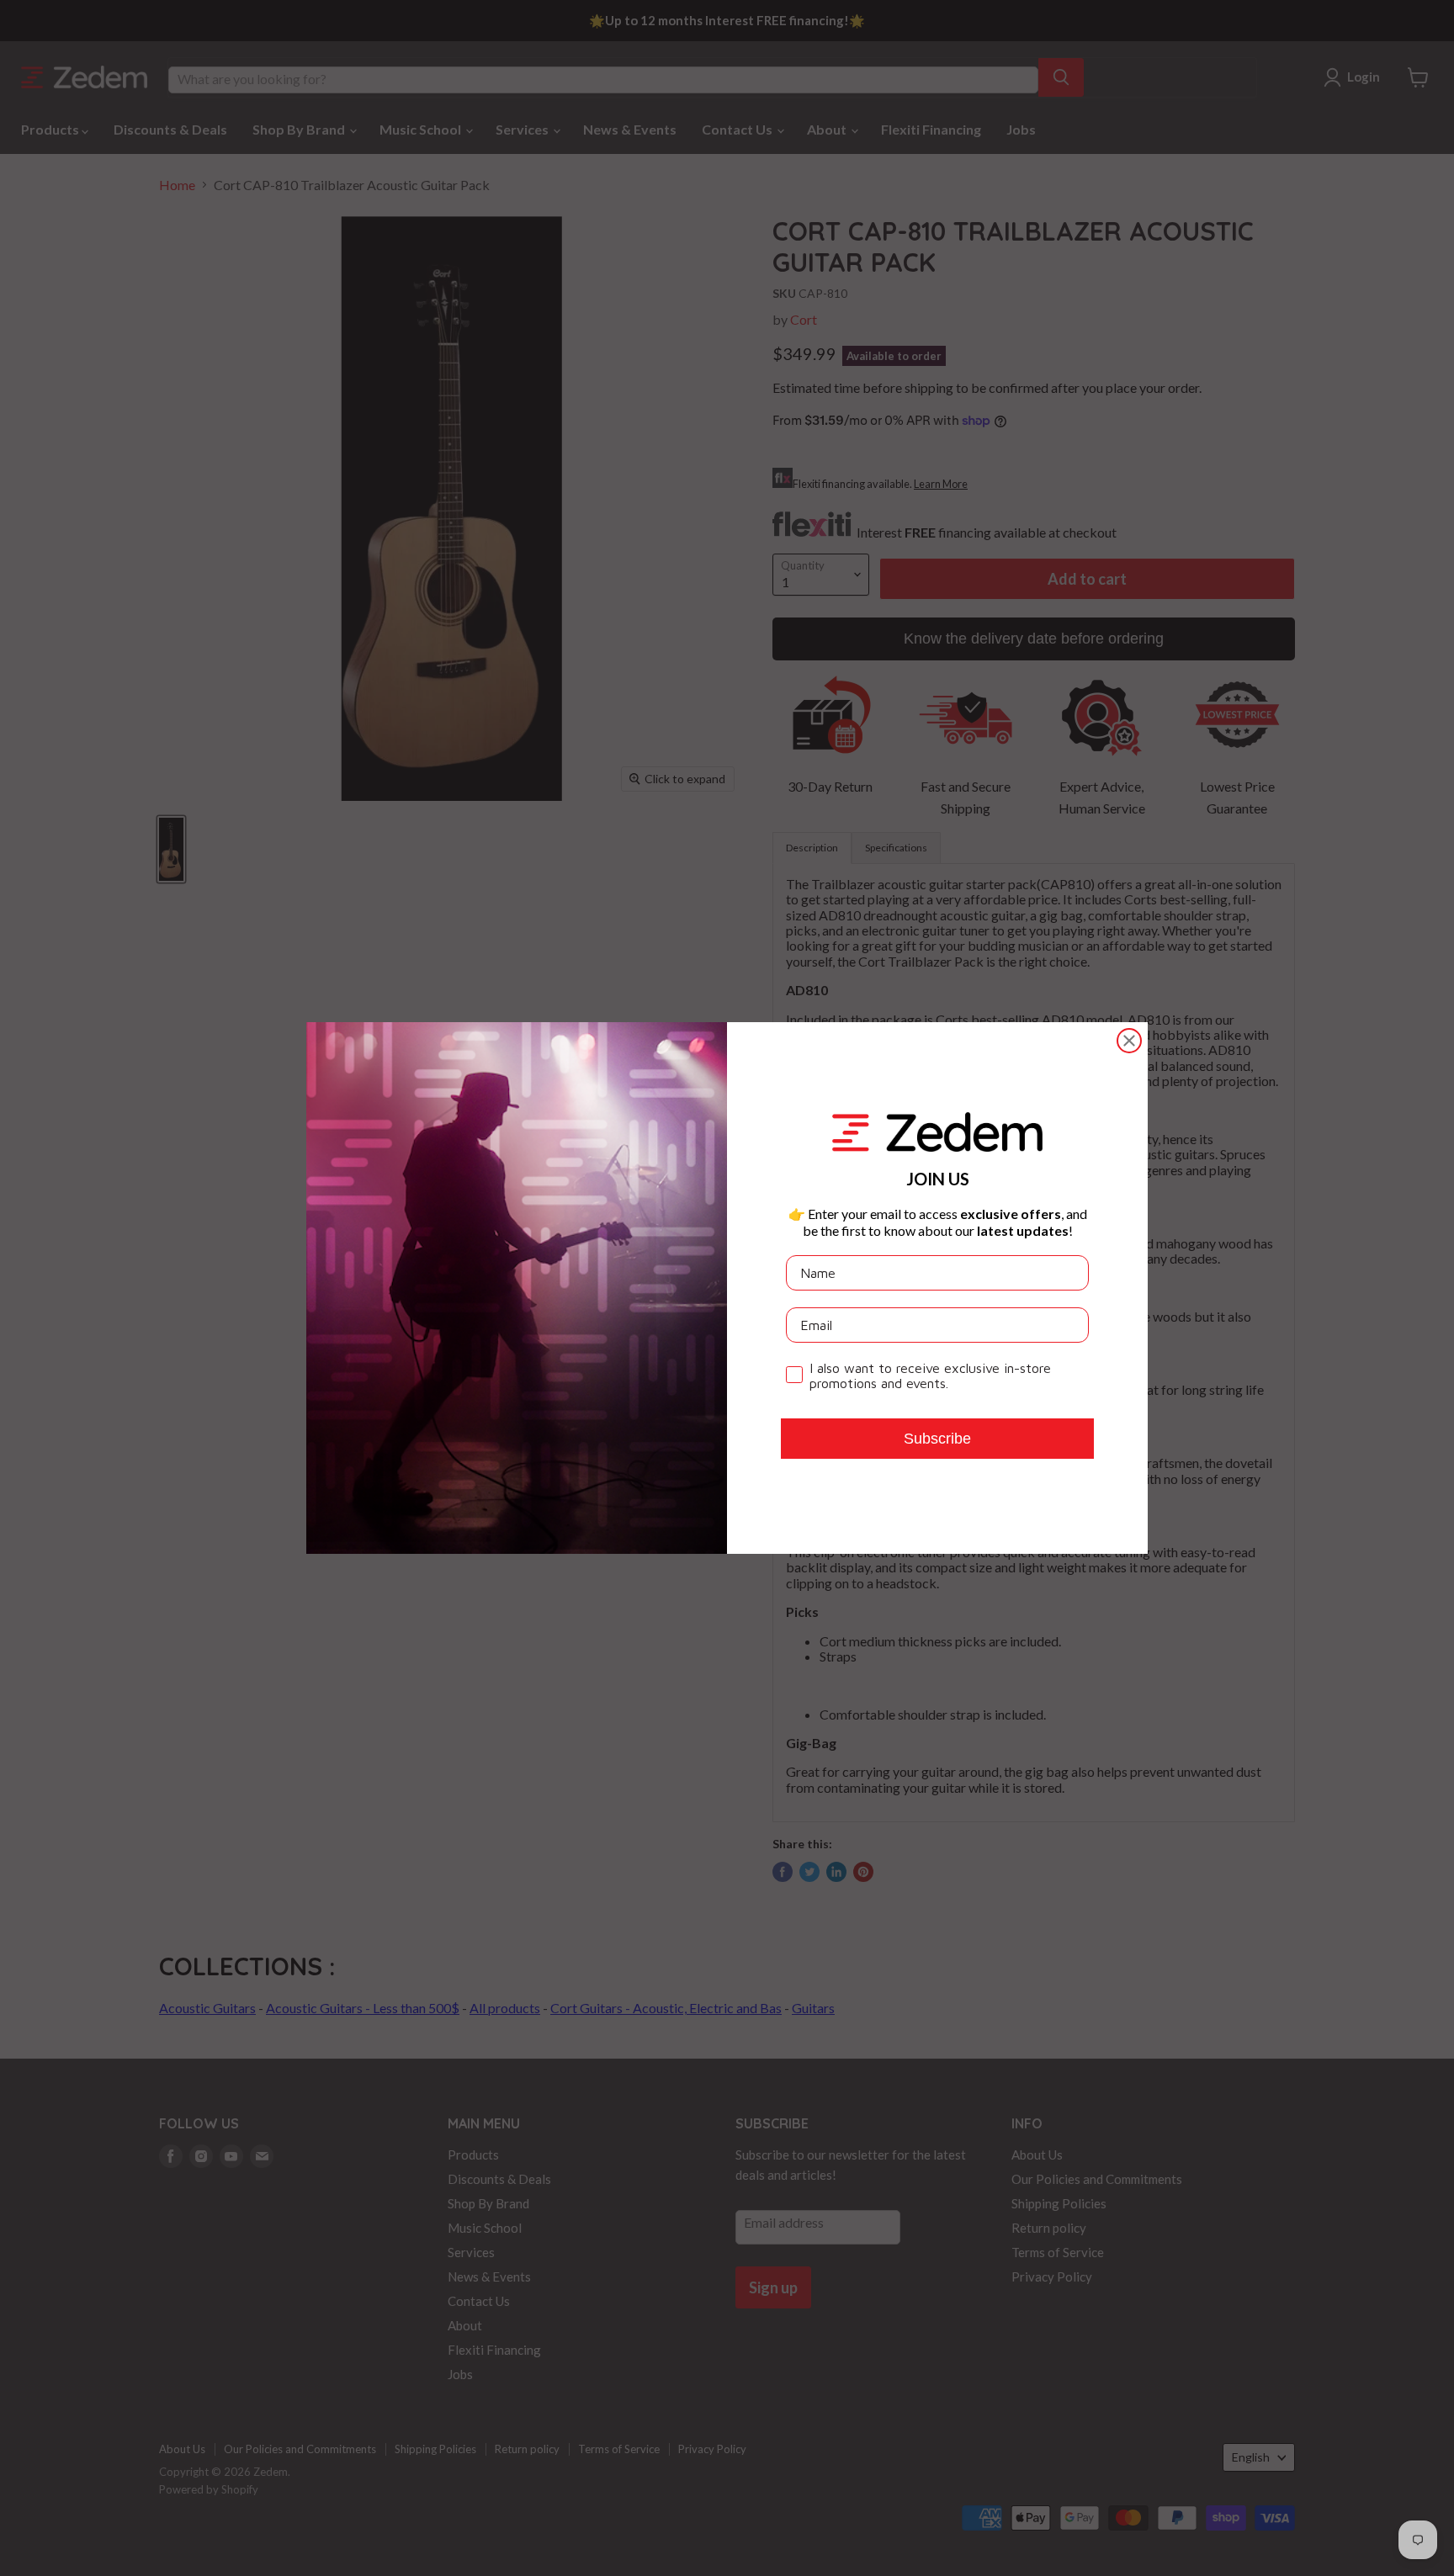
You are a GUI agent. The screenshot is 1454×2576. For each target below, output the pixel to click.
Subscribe (937, 1439)
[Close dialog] (1129, 1041)
